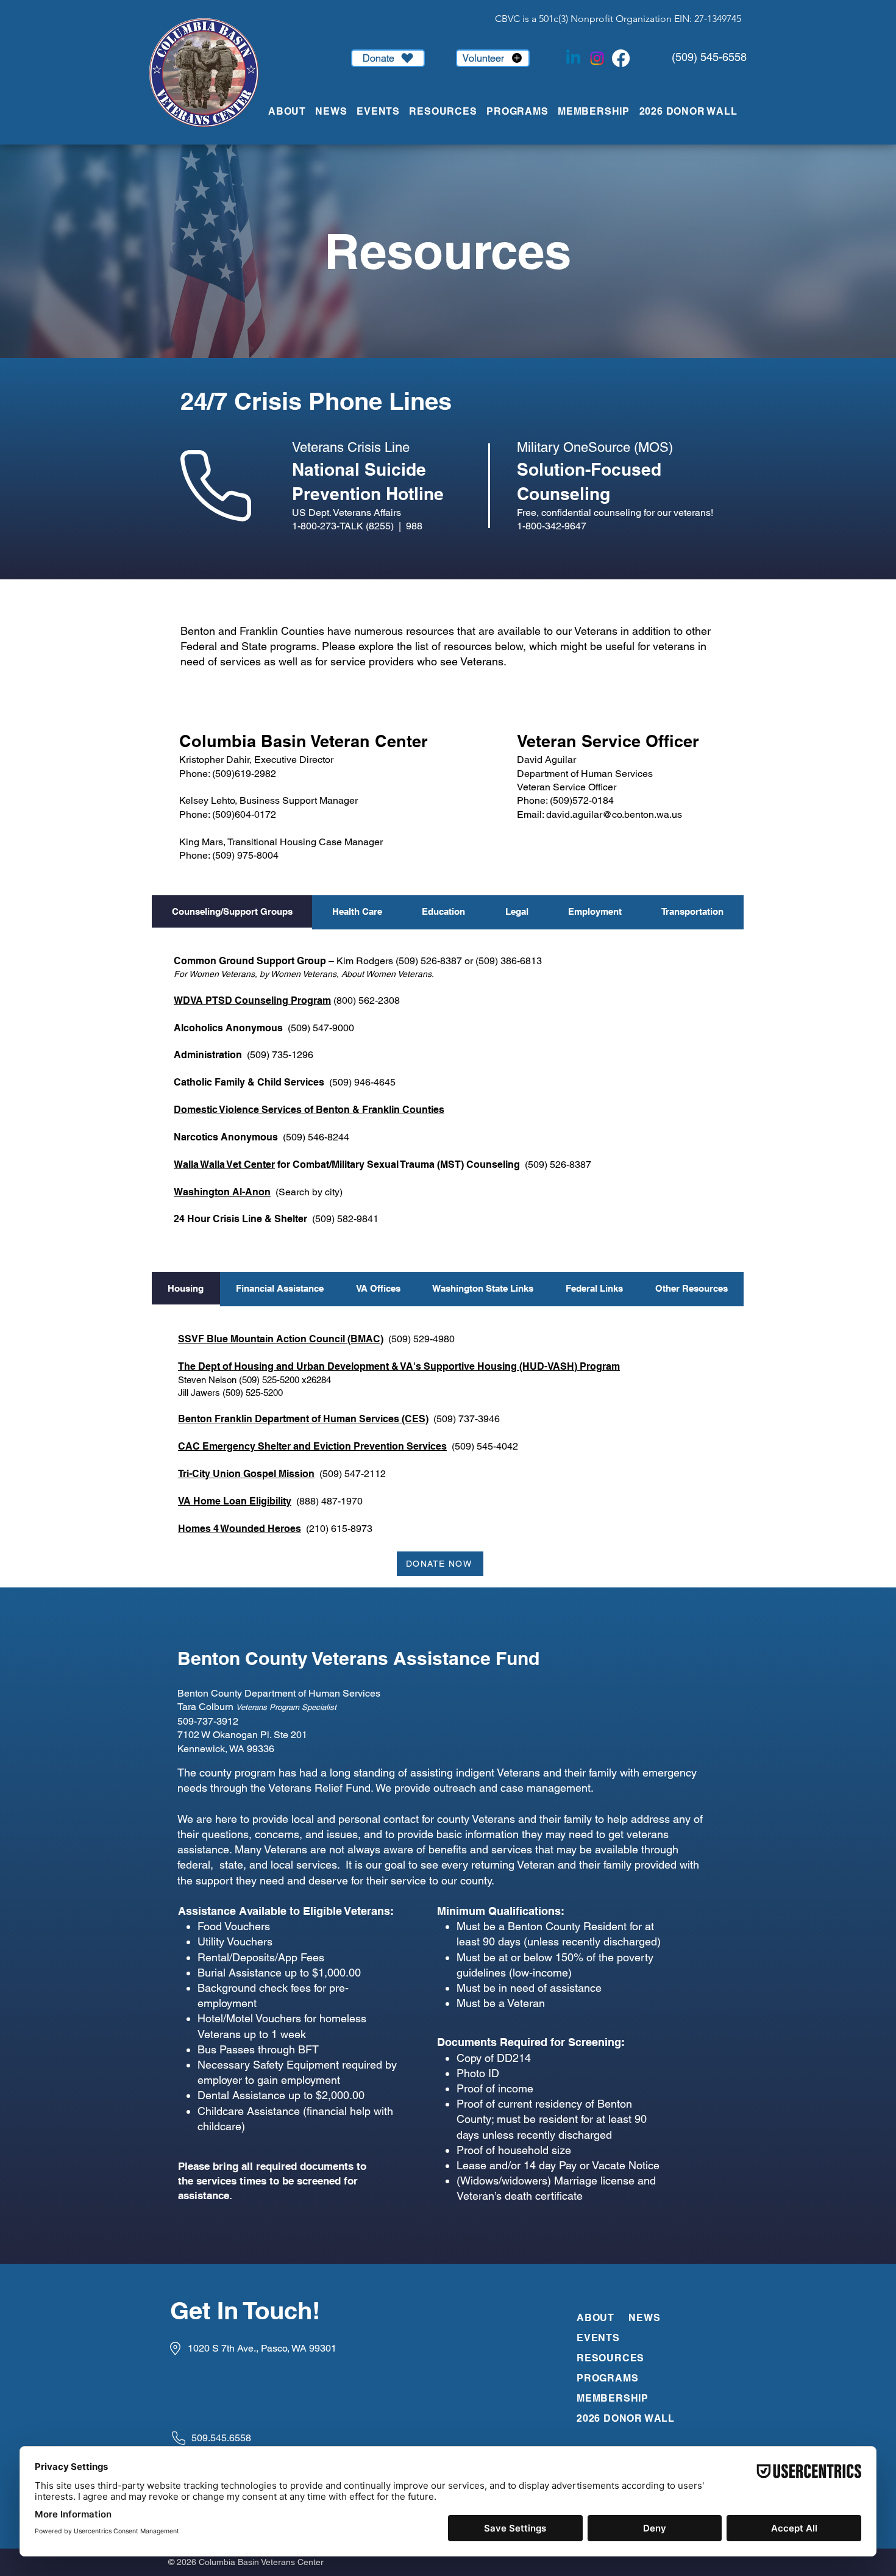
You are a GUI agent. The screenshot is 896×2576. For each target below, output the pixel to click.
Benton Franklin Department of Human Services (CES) (303, 1419)
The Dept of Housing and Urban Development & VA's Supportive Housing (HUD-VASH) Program (399, 1366)
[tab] (232, 912)
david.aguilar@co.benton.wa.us (614, 814)
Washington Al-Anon (222, 1192)
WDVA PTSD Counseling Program (252, 1000)
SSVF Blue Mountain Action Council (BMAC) (281, 1339)
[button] (383, 111)
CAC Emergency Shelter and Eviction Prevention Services (312, 1446)
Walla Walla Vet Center (224, 1165)
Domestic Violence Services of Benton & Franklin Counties (309, 1110)
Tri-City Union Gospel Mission (246, 1474)
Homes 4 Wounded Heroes (240, 1529)
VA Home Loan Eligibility (235, 1501)
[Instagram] (597, 58)
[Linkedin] (573, 58)
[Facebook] (621, 58)
